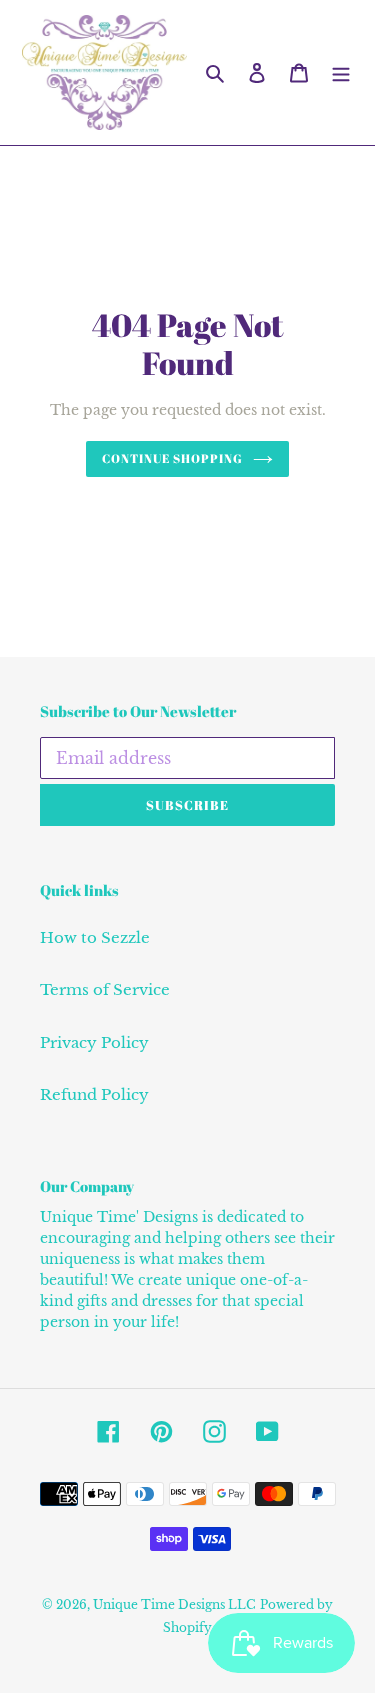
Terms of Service (105, 989)
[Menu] (341, 72)
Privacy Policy (94, 1042)
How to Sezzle (95, 937)
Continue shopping (172, 458)
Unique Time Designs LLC (174, 1604)
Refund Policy (94, 1094)
